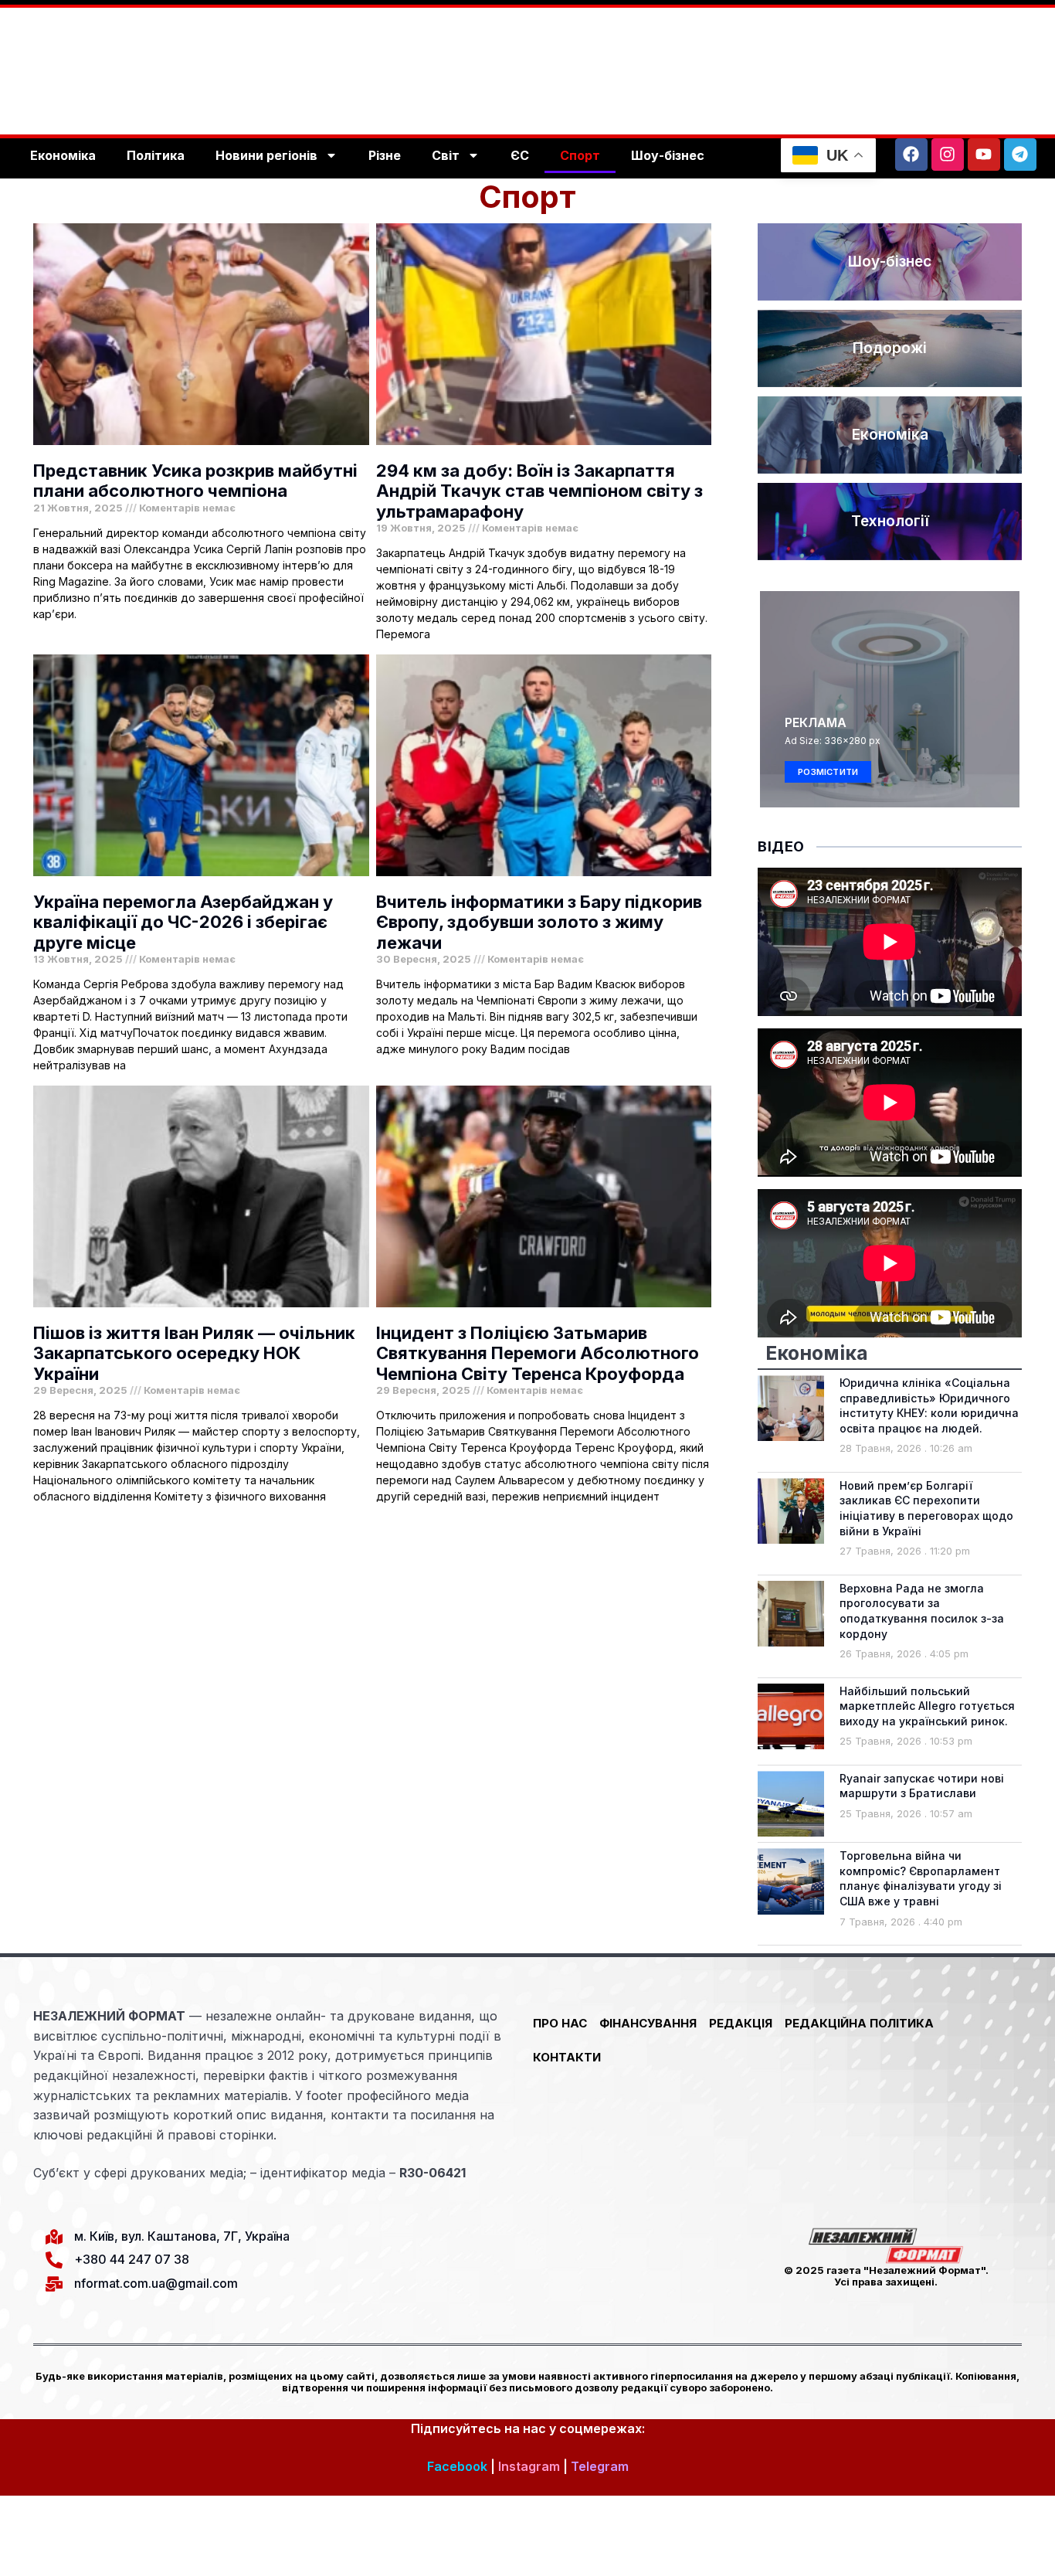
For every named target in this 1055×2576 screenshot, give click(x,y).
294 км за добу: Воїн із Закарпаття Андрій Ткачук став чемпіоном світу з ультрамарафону (539, 491)
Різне (385, 155)
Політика (156, 155)
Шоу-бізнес (668, 155)
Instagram (529, 2466)
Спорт (580, 155)
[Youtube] (984, 155)
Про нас (560, 2023)
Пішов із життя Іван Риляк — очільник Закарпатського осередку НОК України (194, 1353)
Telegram (600, 2466)
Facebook (457, 2466)
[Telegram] (1020, 155)
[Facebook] (911, 155)
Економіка (63, 155)
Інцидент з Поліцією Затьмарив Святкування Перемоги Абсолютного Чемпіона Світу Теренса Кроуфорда (538, 1353)
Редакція (741, 2023)
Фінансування (648, 2023)
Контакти (567, 2057)
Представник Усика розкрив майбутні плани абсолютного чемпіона (195, 481)
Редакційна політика (859, 2023)
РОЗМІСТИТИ (828, 772)
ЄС (520, 155)
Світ (446, 155)
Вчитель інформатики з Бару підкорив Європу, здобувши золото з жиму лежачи (539, 922)
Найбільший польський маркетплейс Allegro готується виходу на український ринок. (927, 1706)
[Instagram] (948, 155)
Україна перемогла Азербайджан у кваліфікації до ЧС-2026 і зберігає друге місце (183, 922)
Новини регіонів (266, 155)
